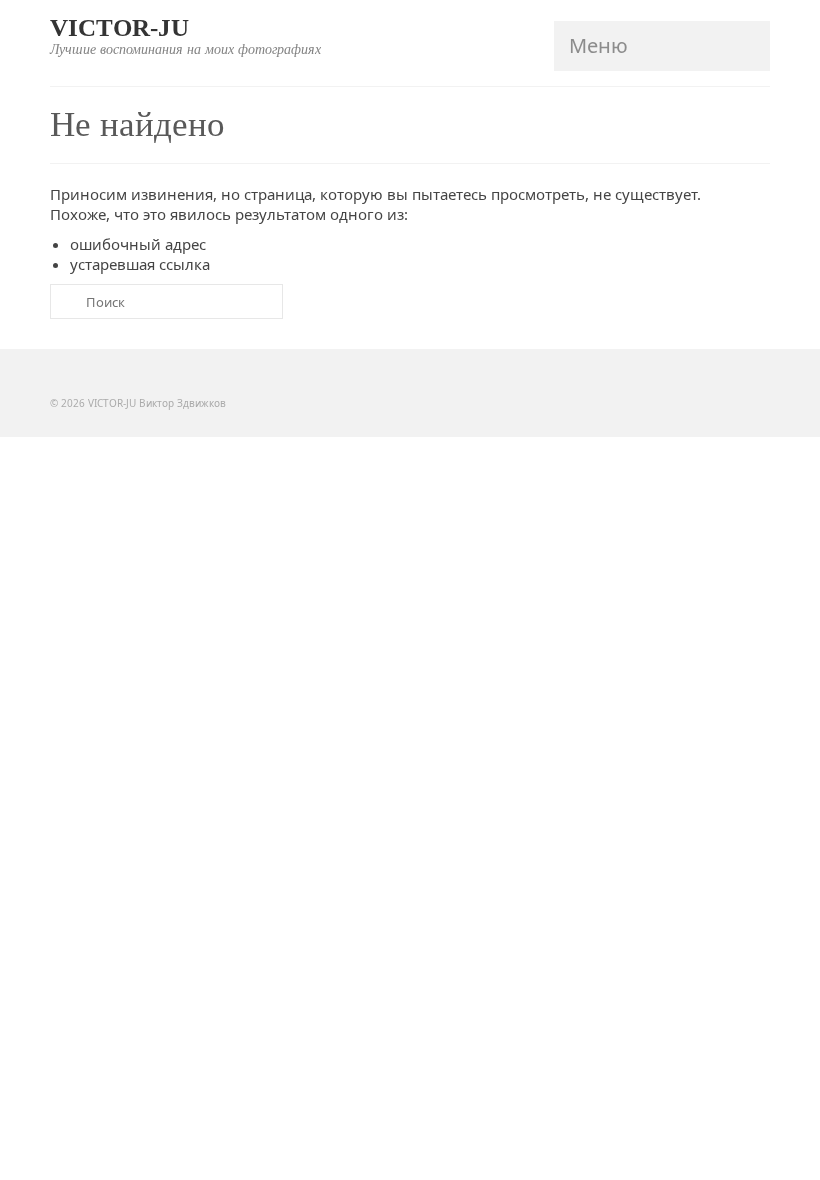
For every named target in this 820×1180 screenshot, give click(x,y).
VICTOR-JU (119, 27)
